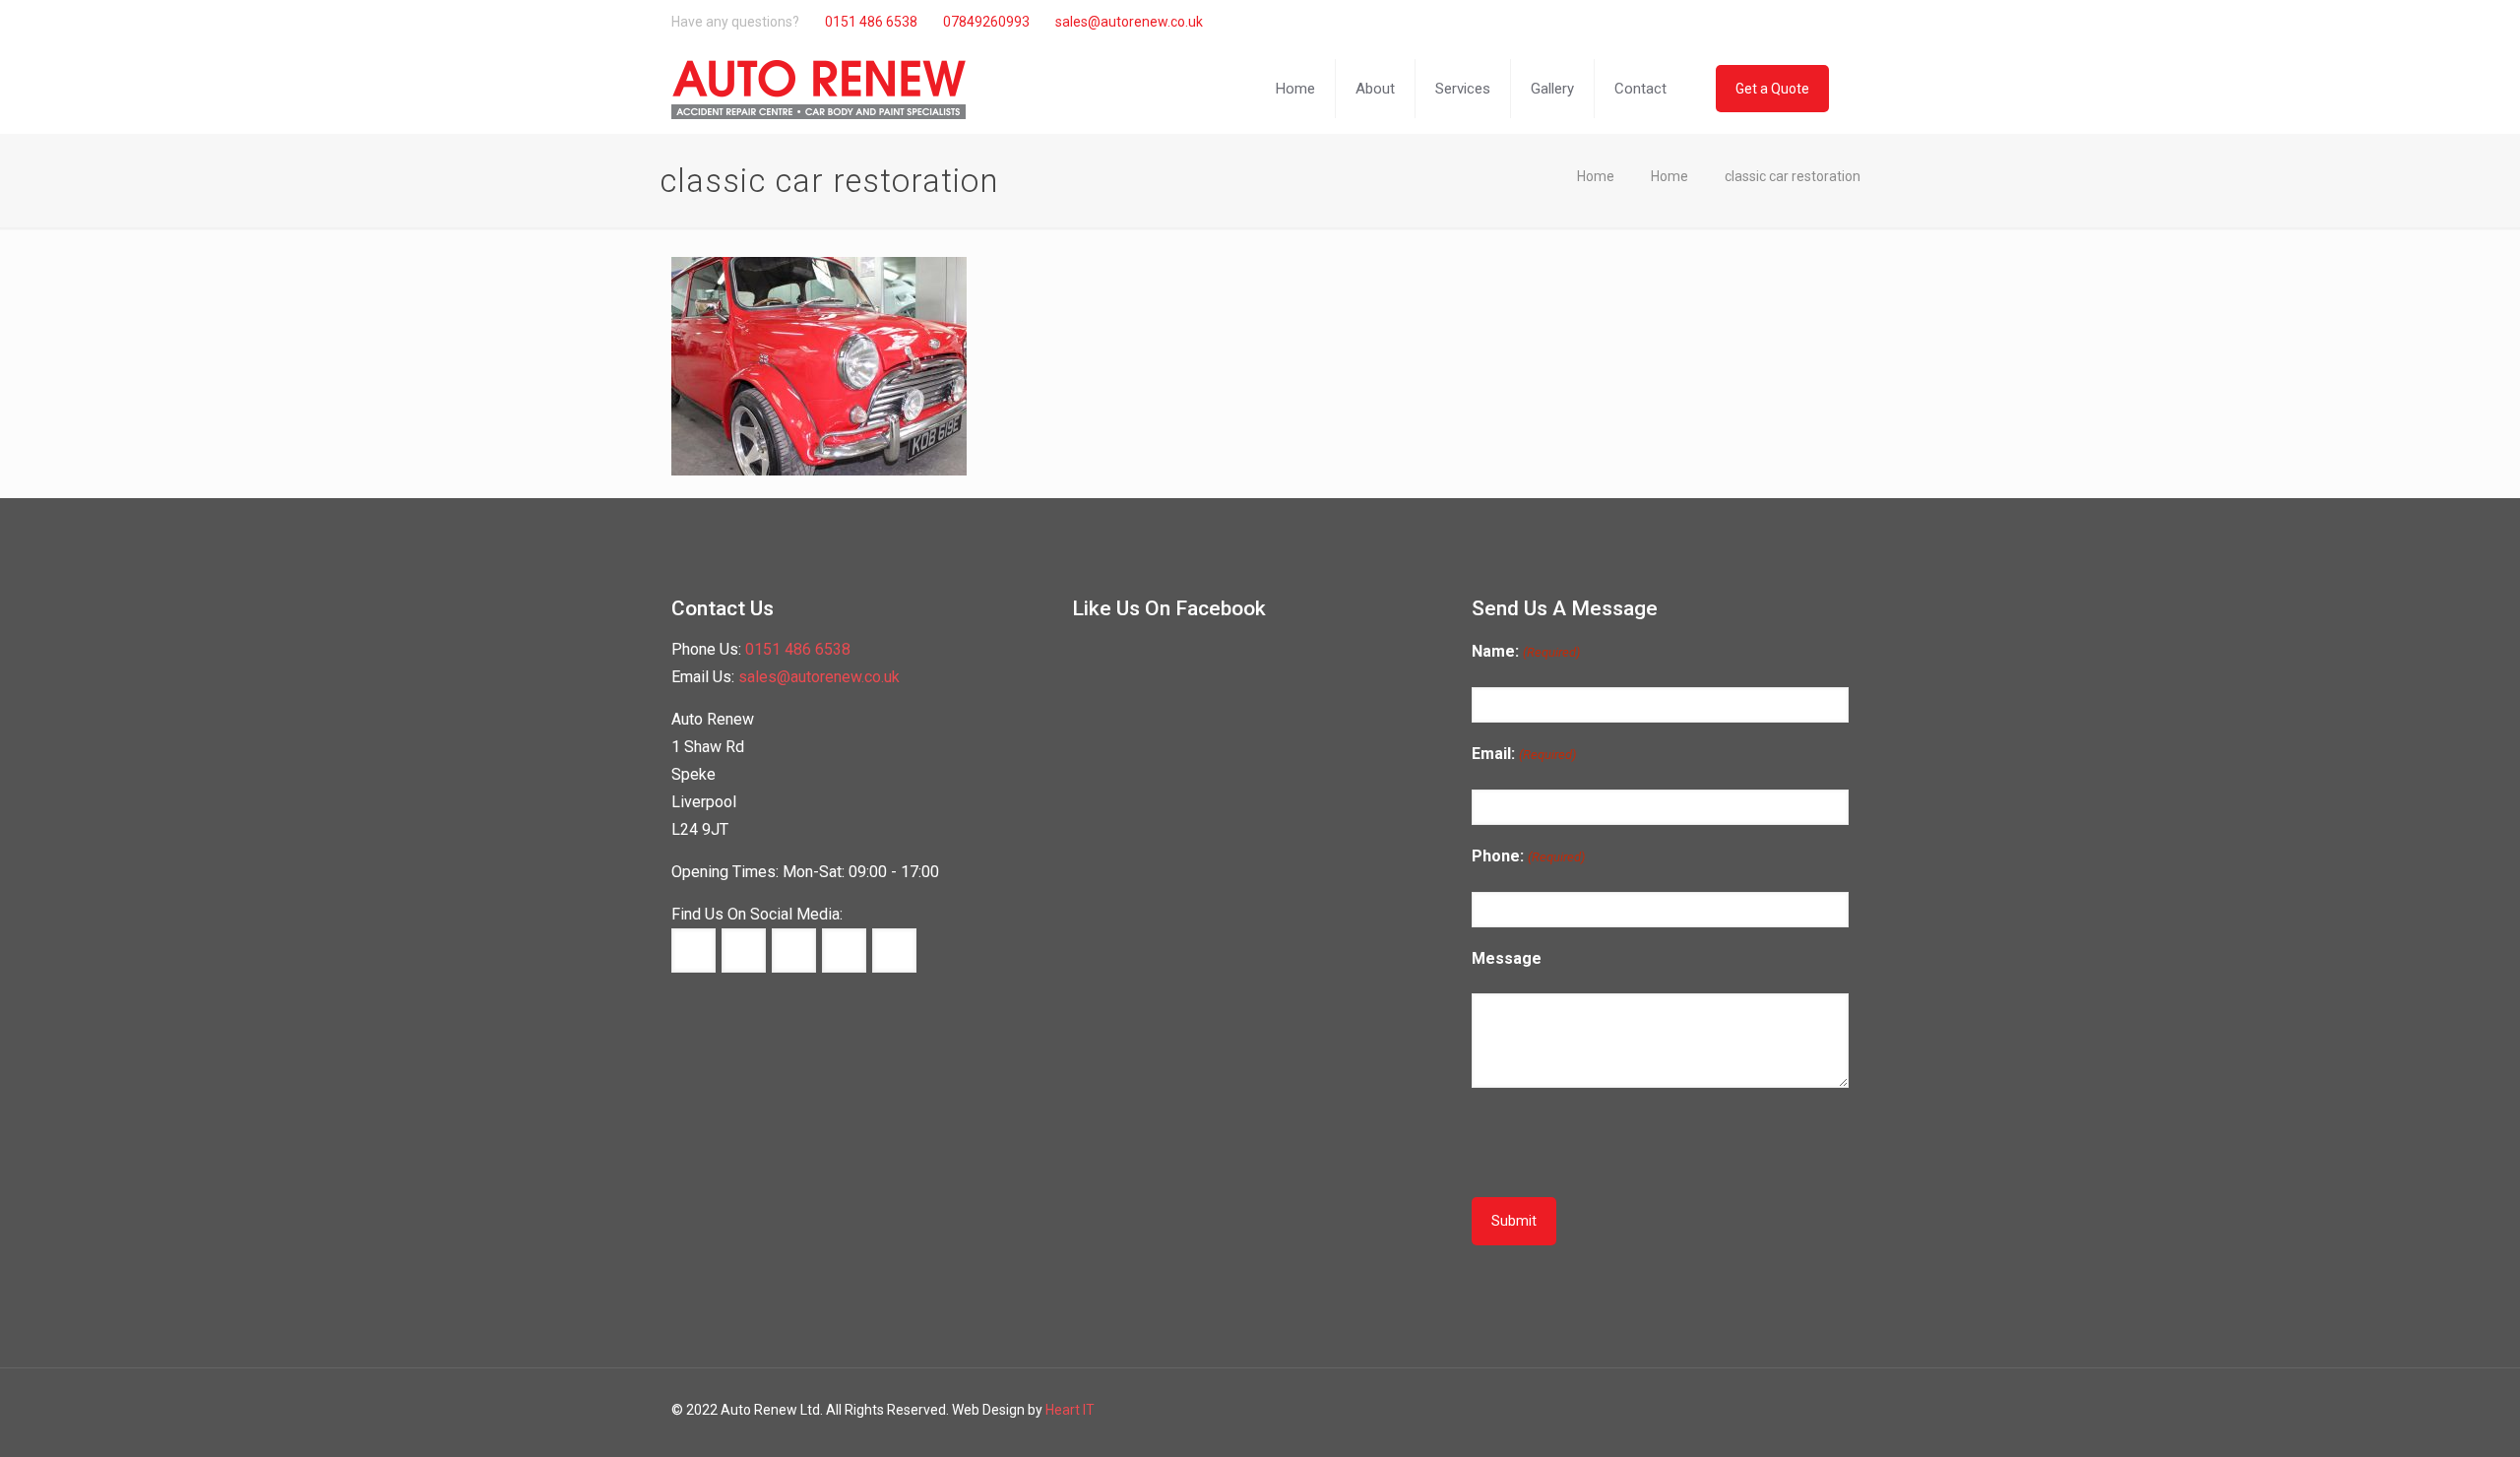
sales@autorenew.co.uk (1129, 22)
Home (1596, 176)
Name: (1525, 651)
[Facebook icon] (1739, 22)
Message (1507, 958)
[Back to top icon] (2439, 1425)
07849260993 (986, 22)
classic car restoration (1793, 176)
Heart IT (1070, 1410)
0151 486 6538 (871, 22)
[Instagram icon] (1801, 22)
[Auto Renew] (819, 89)
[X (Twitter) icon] (1760, 22)
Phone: (1528, 856)
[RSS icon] (1822, 22)
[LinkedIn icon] (1780, 22)
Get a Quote (1772, 89)
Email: (1523, 754)
